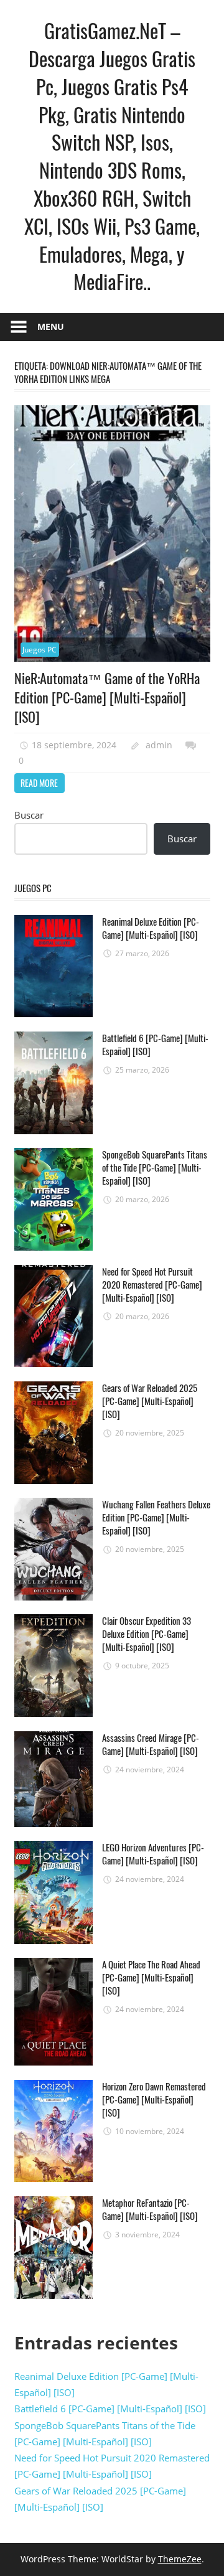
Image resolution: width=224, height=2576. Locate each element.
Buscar (182, 839)
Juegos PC (40, 650)
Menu (51, 327)
